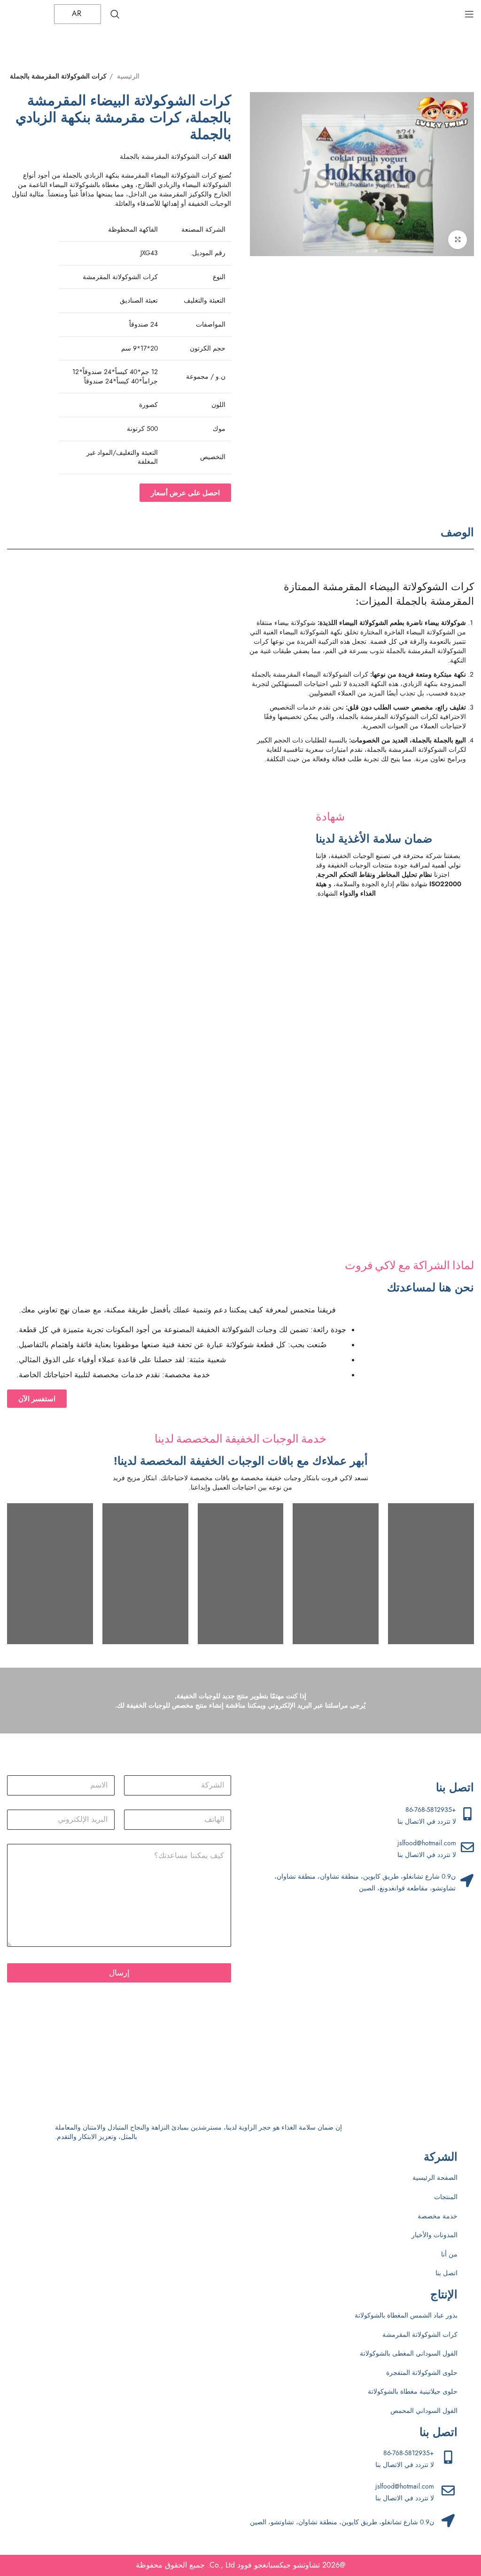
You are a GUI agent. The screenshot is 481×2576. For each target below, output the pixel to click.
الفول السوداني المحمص (424, 2411)
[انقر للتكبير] (458, 240)
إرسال (119, 1973)
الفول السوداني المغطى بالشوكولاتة (409, 2354)
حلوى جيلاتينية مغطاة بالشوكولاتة (413, 2392)
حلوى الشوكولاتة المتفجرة (422, 2373)
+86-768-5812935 (431, 1810)
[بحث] (115, 14)
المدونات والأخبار (434, 2235)
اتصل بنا (446, 2273)
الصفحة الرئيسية (435, 2178)
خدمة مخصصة (438, 2216)
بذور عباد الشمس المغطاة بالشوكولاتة (406, 2315)
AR (78, 14)
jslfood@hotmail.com (427, 1843)
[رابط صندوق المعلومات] (231, 855)
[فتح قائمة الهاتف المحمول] (469, 14)
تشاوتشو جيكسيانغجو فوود (279, 2565)
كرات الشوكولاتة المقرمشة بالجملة (58, 76)
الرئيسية (127, 76)
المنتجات (446, 2197)
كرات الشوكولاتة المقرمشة (420, 2335)
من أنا (449, 2254)
